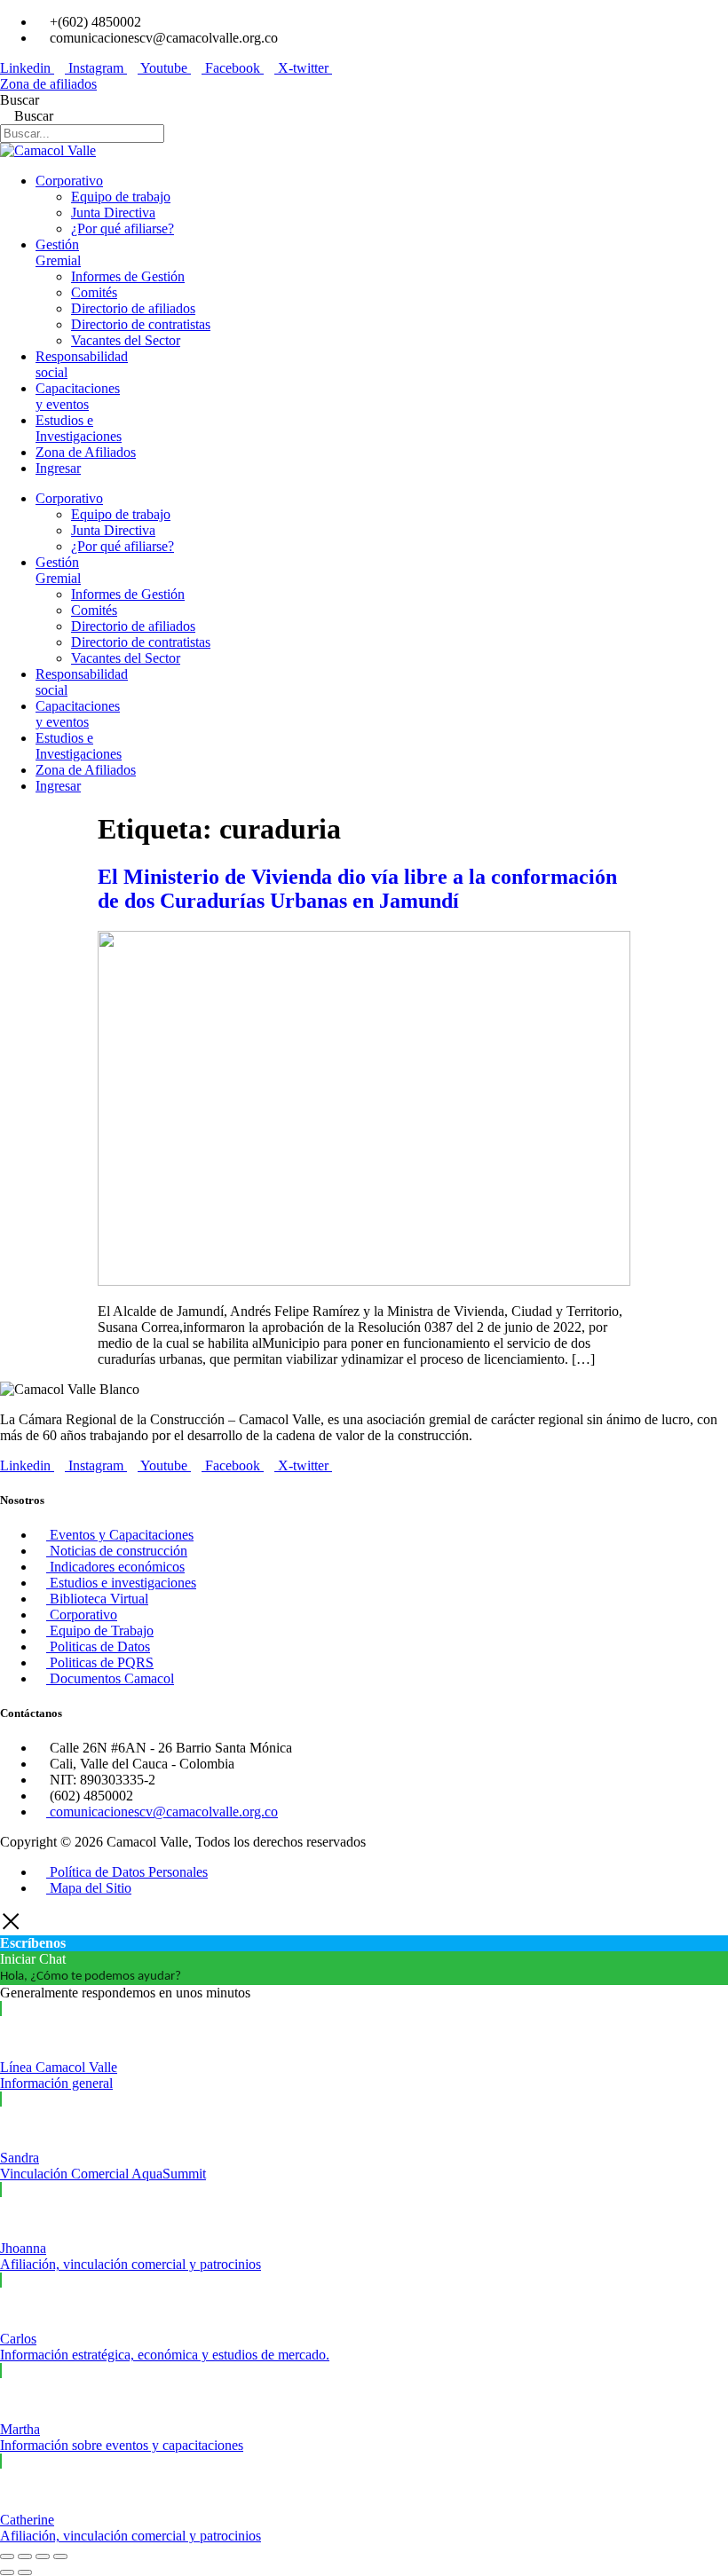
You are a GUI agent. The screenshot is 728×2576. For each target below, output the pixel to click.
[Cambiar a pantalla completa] (25, 2556)
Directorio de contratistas (141, 324)
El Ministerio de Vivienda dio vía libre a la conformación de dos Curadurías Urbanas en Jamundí (357, 889)
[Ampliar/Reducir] (7, 2556)
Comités (94, 292)
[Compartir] (43, 2556)
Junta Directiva (113, 213)
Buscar (20, 100)
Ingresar (58, 468)
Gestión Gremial (58, 252)
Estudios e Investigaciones (79, 428)
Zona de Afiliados (86, 452)
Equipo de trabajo (121, 197)
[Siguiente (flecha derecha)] (25, 2572)
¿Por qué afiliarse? (123, 228)
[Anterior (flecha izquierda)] (7, 2572)
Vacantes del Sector (126, 340)
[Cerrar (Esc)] (60, 2556)
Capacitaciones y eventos (78, 396)
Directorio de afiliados (133, 308)
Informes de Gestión (128, 276)
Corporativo (69, 181)
